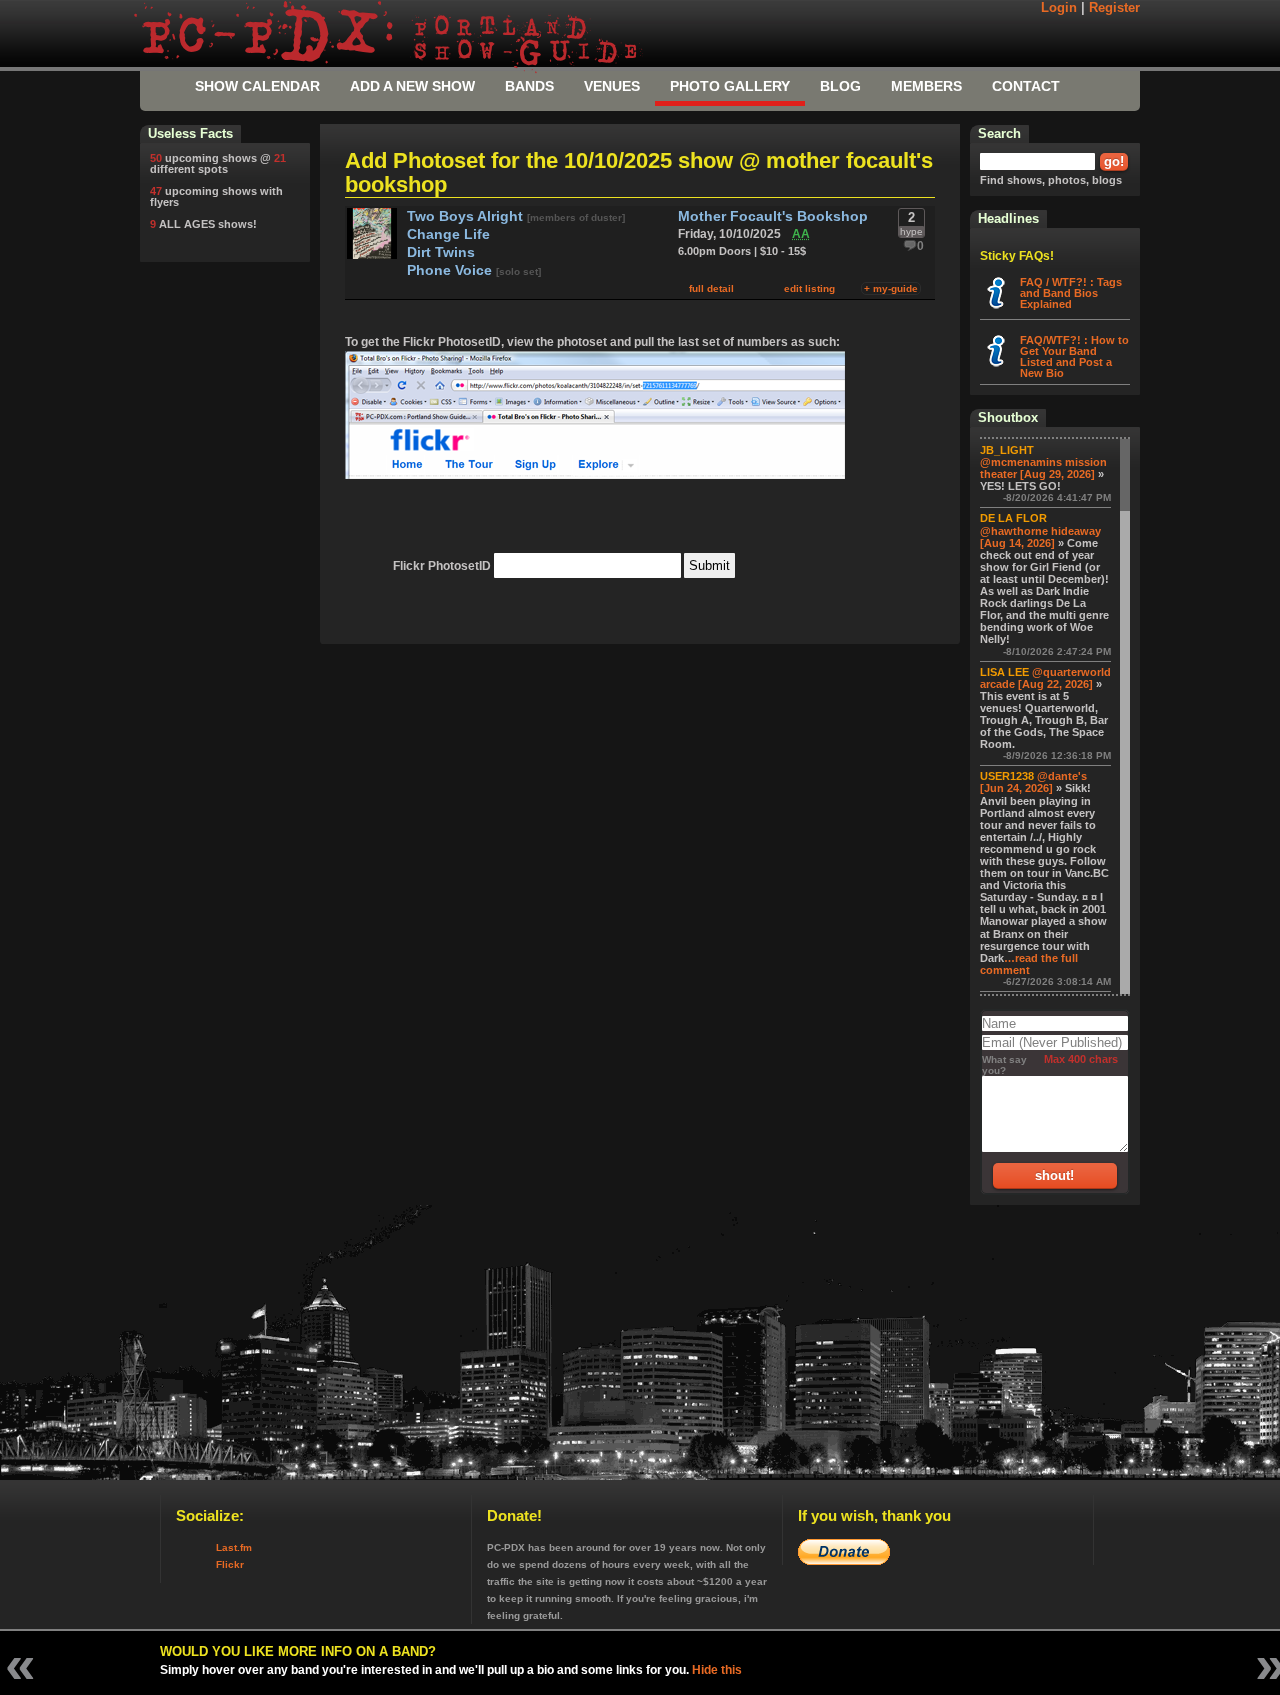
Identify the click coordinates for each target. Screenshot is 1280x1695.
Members (926, 86)
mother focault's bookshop (773, 216)
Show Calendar (257, 86)
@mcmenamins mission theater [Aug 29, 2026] (1043, 468)
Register (1114, 8)
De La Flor (1013, 518)
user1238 (1007, 776)
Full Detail (711, 288)
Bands (529, 86)
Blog (840, 86)
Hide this (717, 1670)
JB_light (1007, 450)
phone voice (451, 270)
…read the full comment (1029, 964)
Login (1059, 8)
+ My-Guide (891, 288)
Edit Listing (809, 288)
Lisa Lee (1004, 672)
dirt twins (441, 252)
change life (448, 234)
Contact (1026, 86)
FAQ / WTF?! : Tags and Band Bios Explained (1071, 293)
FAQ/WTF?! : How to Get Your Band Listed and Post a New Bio (1074, 356)
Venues (612, 86)
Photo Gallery (730, 86)
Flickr (230, 1564)
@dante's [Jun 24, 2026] (1033, 782)
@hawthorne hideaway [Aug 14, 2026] (1040, 537)
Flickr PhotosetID (442, 566)
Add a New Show (412, 86)
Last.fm (234, 1547)
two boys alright (467, 216)
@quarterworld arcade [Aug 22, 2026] (1045, 678)
